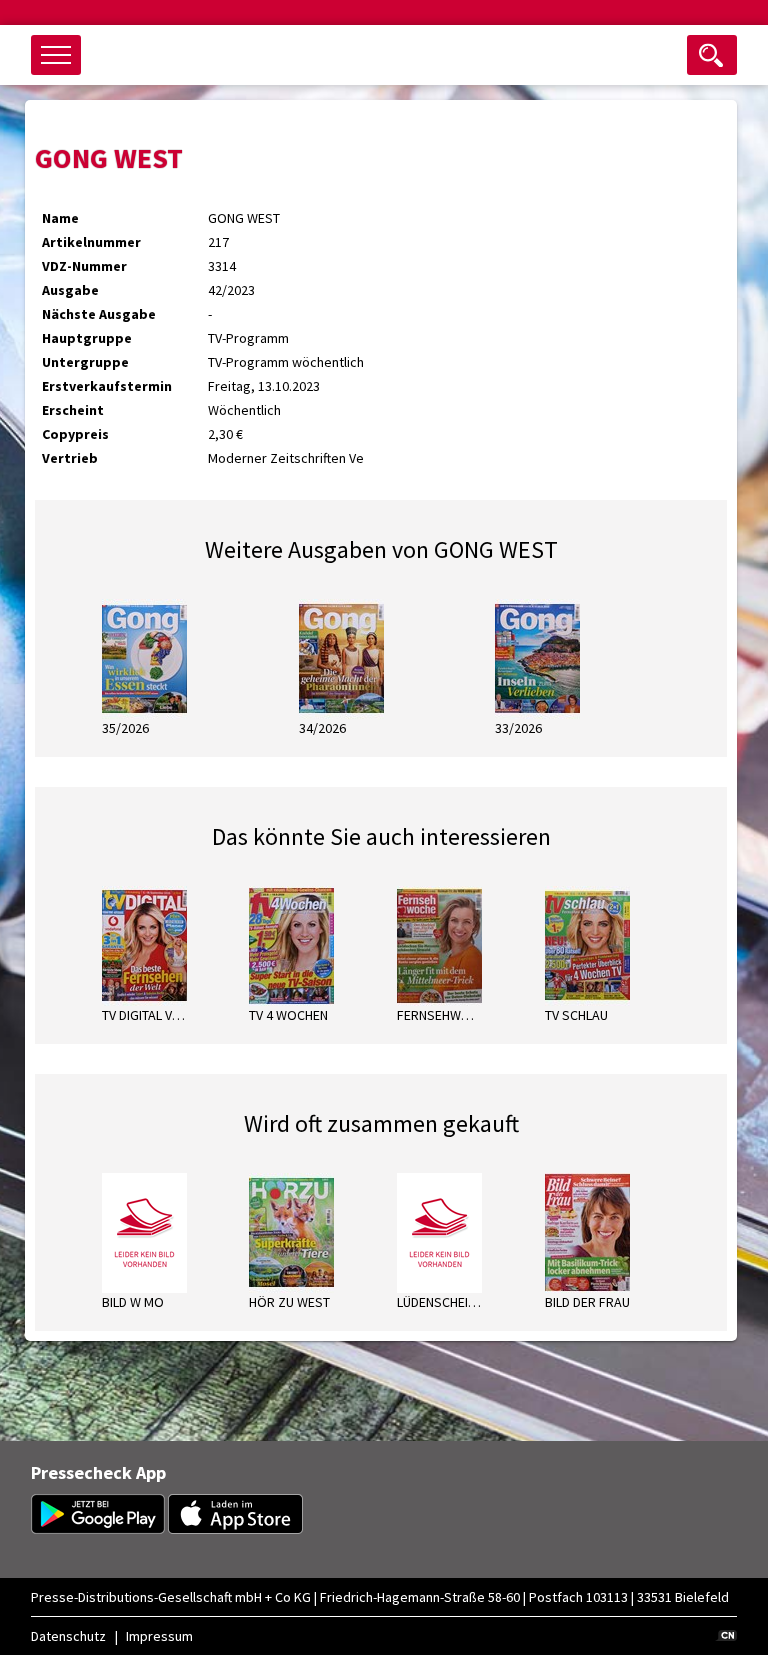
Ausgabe (70, 290)
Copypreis (75, 434)
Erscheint (73, 410)
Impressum (159, 1636)
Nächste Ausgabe (99, 314)
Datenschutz (68, 1636)
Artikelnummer (91, 242)
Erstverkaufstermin (107, 386)
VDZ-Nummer (84, 266)
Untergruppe (85, 362)
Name (60, 218)
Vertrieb (70, 458)
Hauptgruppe (87, 338)
